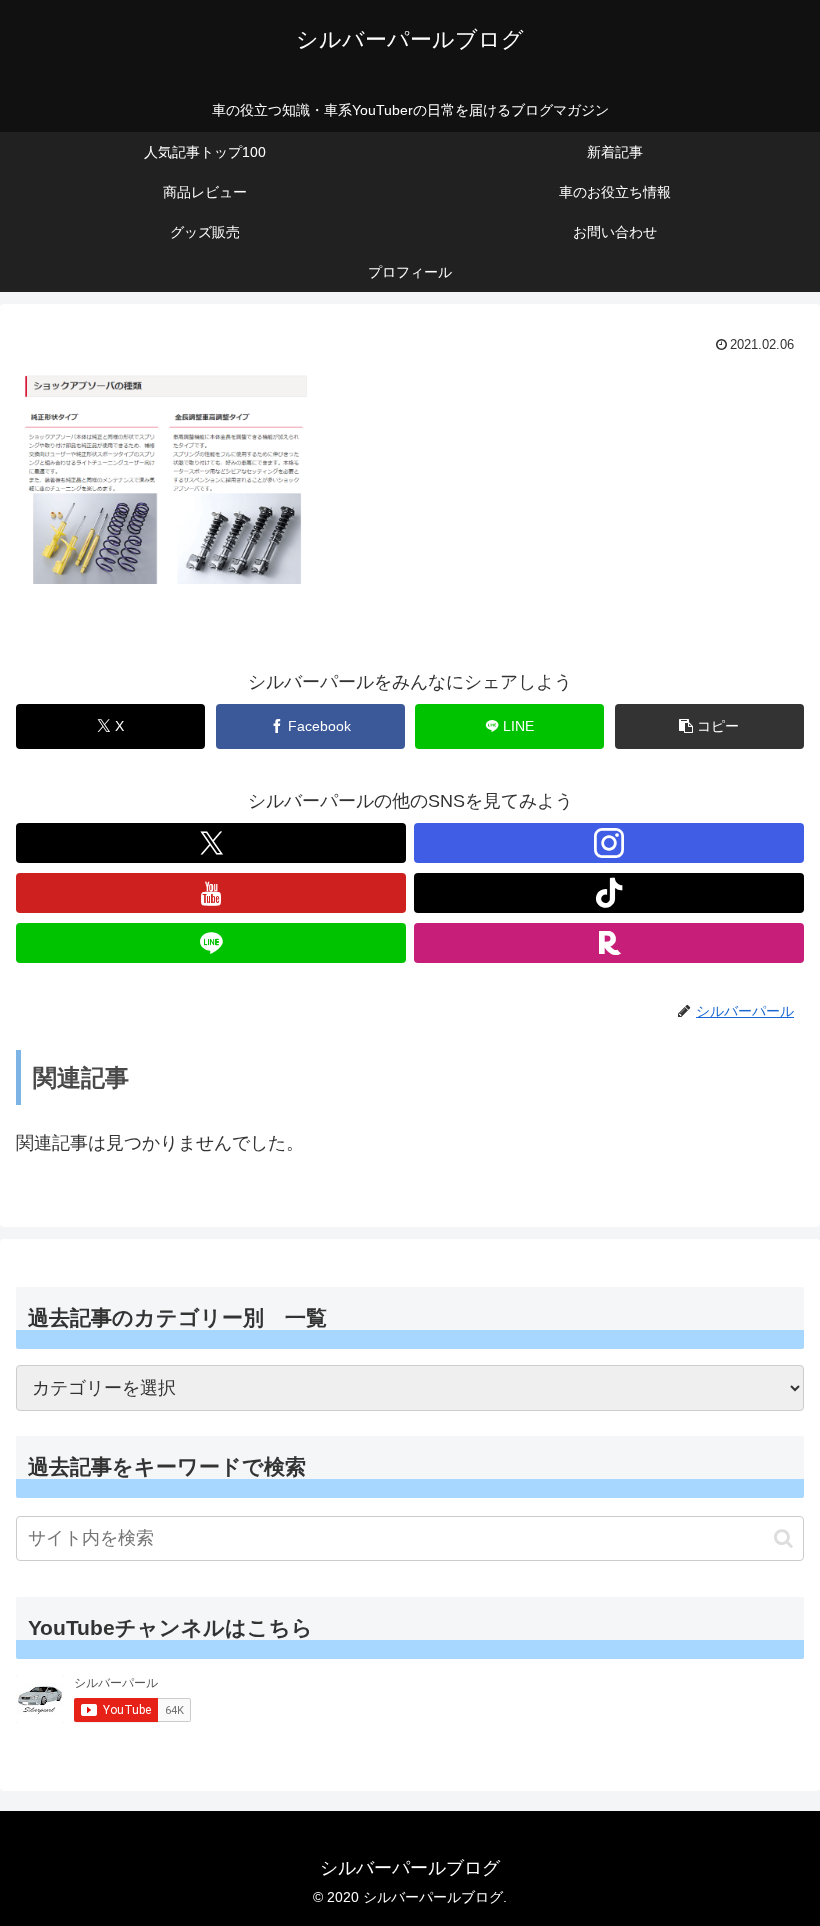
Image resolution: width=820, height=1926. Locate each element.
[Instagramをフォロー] (609, 843)
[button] (709, 726)
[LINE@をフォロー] (211, 943)
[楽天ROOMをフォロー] (609, 943)
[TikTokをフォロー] (609, 893)
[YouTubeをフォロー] (211, 893)
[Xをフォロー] (211, 843)
